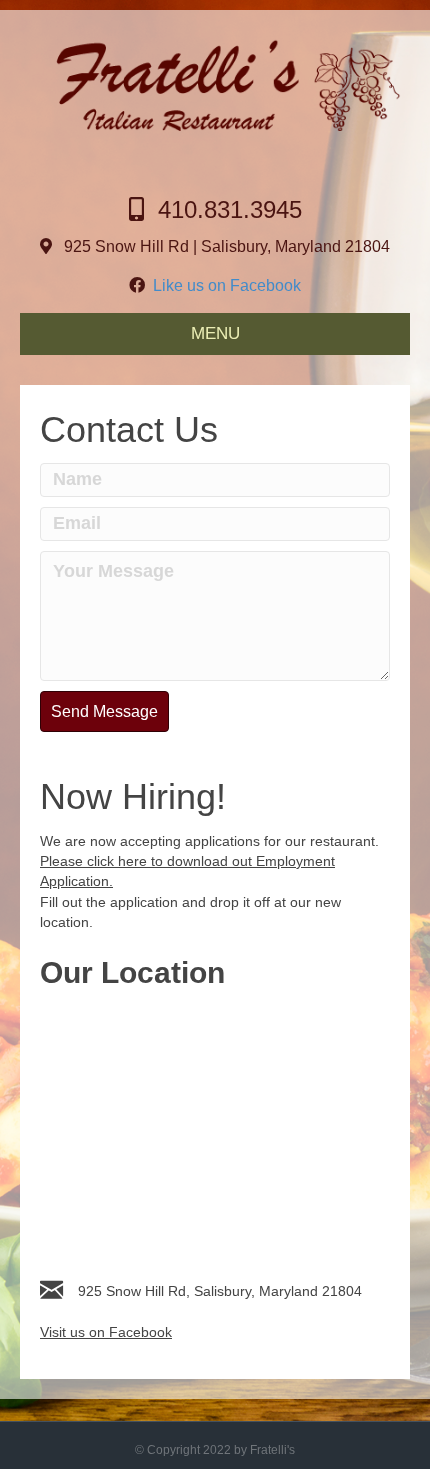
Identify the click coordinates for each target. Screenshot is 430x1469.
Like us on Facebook (223, 285)
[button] (104, 711)
